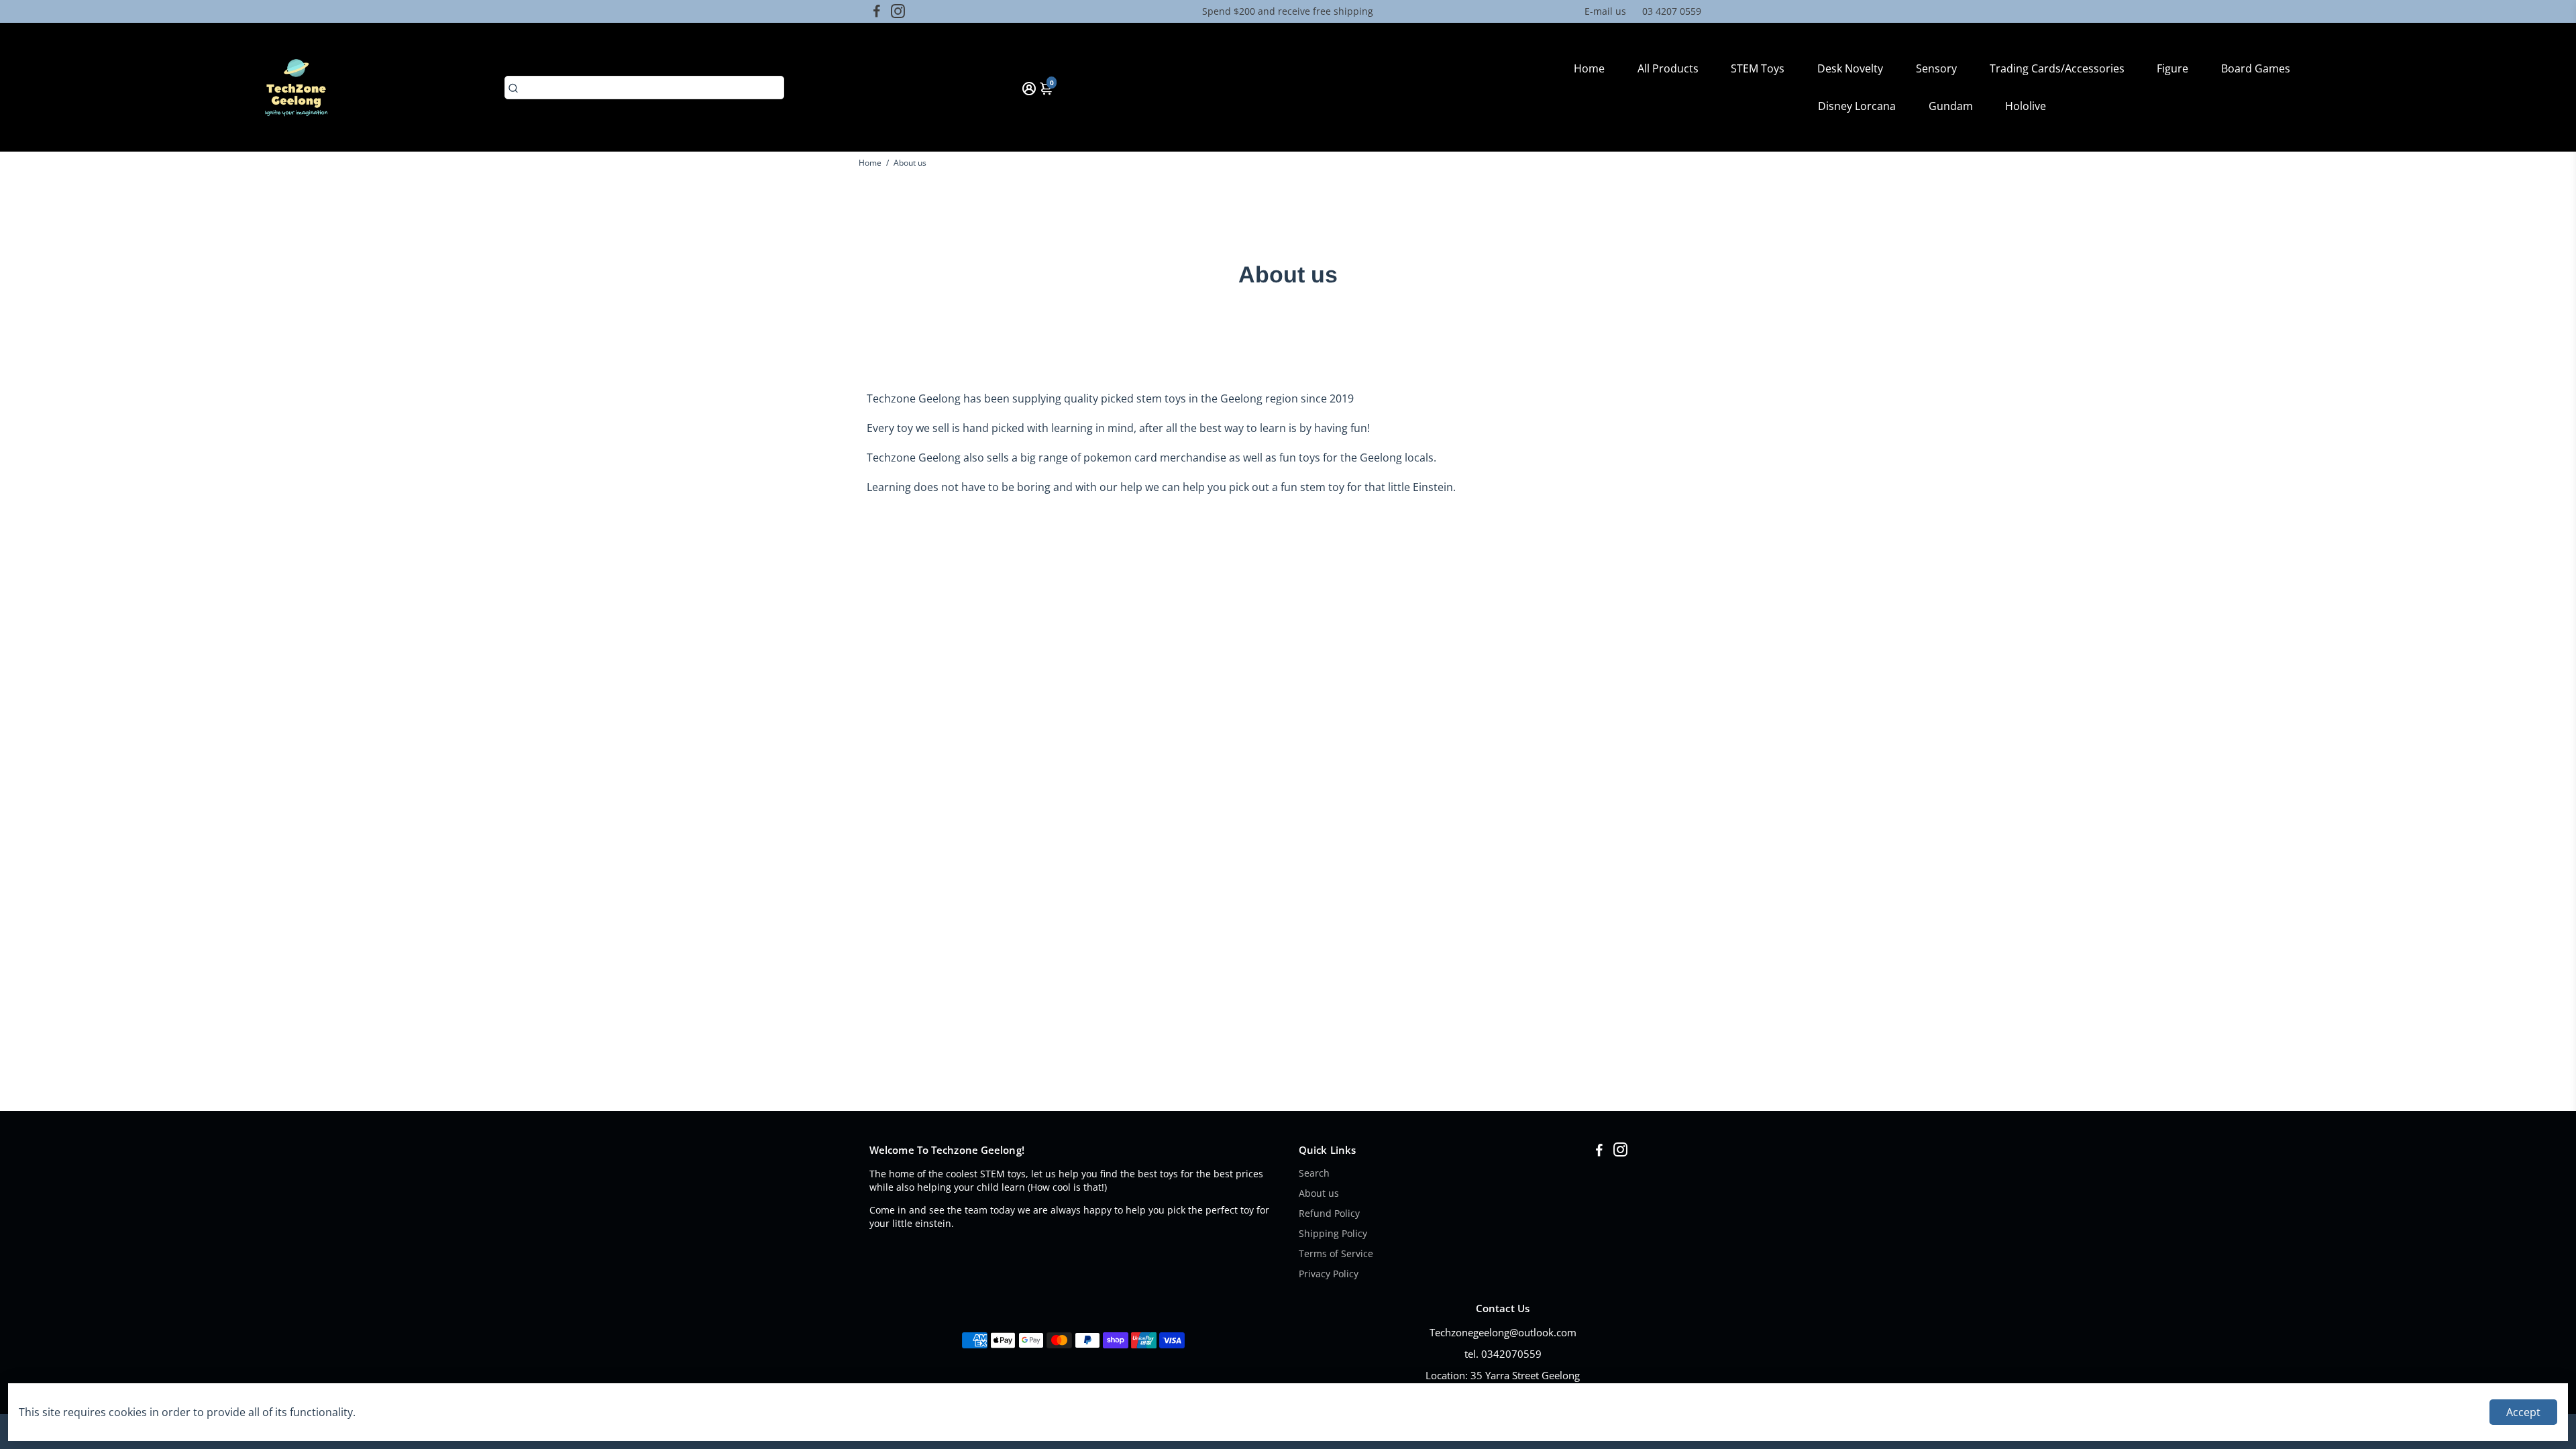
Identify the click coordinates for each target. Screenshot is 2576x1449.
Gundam (1951, 106)
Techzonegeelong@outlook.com (1503, 1332)
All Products (1668, 68)
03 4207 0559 (1672, 11)
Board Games (2256, 68)
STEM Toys (1758, 68)
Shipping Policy (1333, 1234)
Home (1589, 68)
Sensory (1936, 68)
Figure (2172, 68)
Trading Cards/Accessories (2057, 68)
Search (1314, 1173)
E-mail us (1605, 11)
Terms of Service (1336, 1254)
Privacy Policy (1329, 1274)
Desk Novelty (1850, 68)
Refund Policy (1329, 1214)
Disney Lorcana (1857, 106)
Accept (2523, 1412)
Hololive (2026, 106)
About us (1319, 1193)
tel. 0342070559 (1503, 1354)
